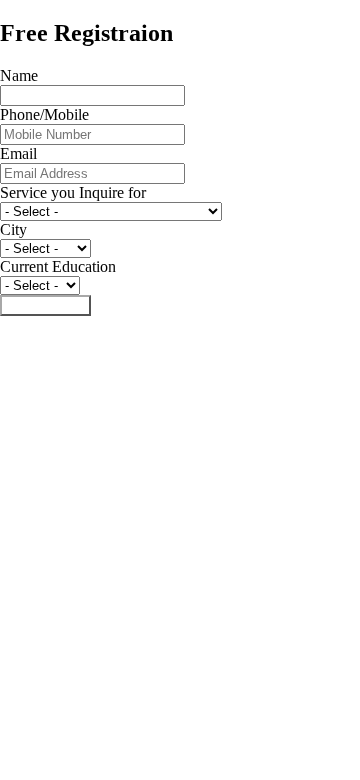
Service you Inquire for (73, 192)
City (13, 229)
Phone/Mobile (44, 114)
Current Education (58, 266)
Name (19, 75)
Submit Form (45, 305)
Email (18, 153)
